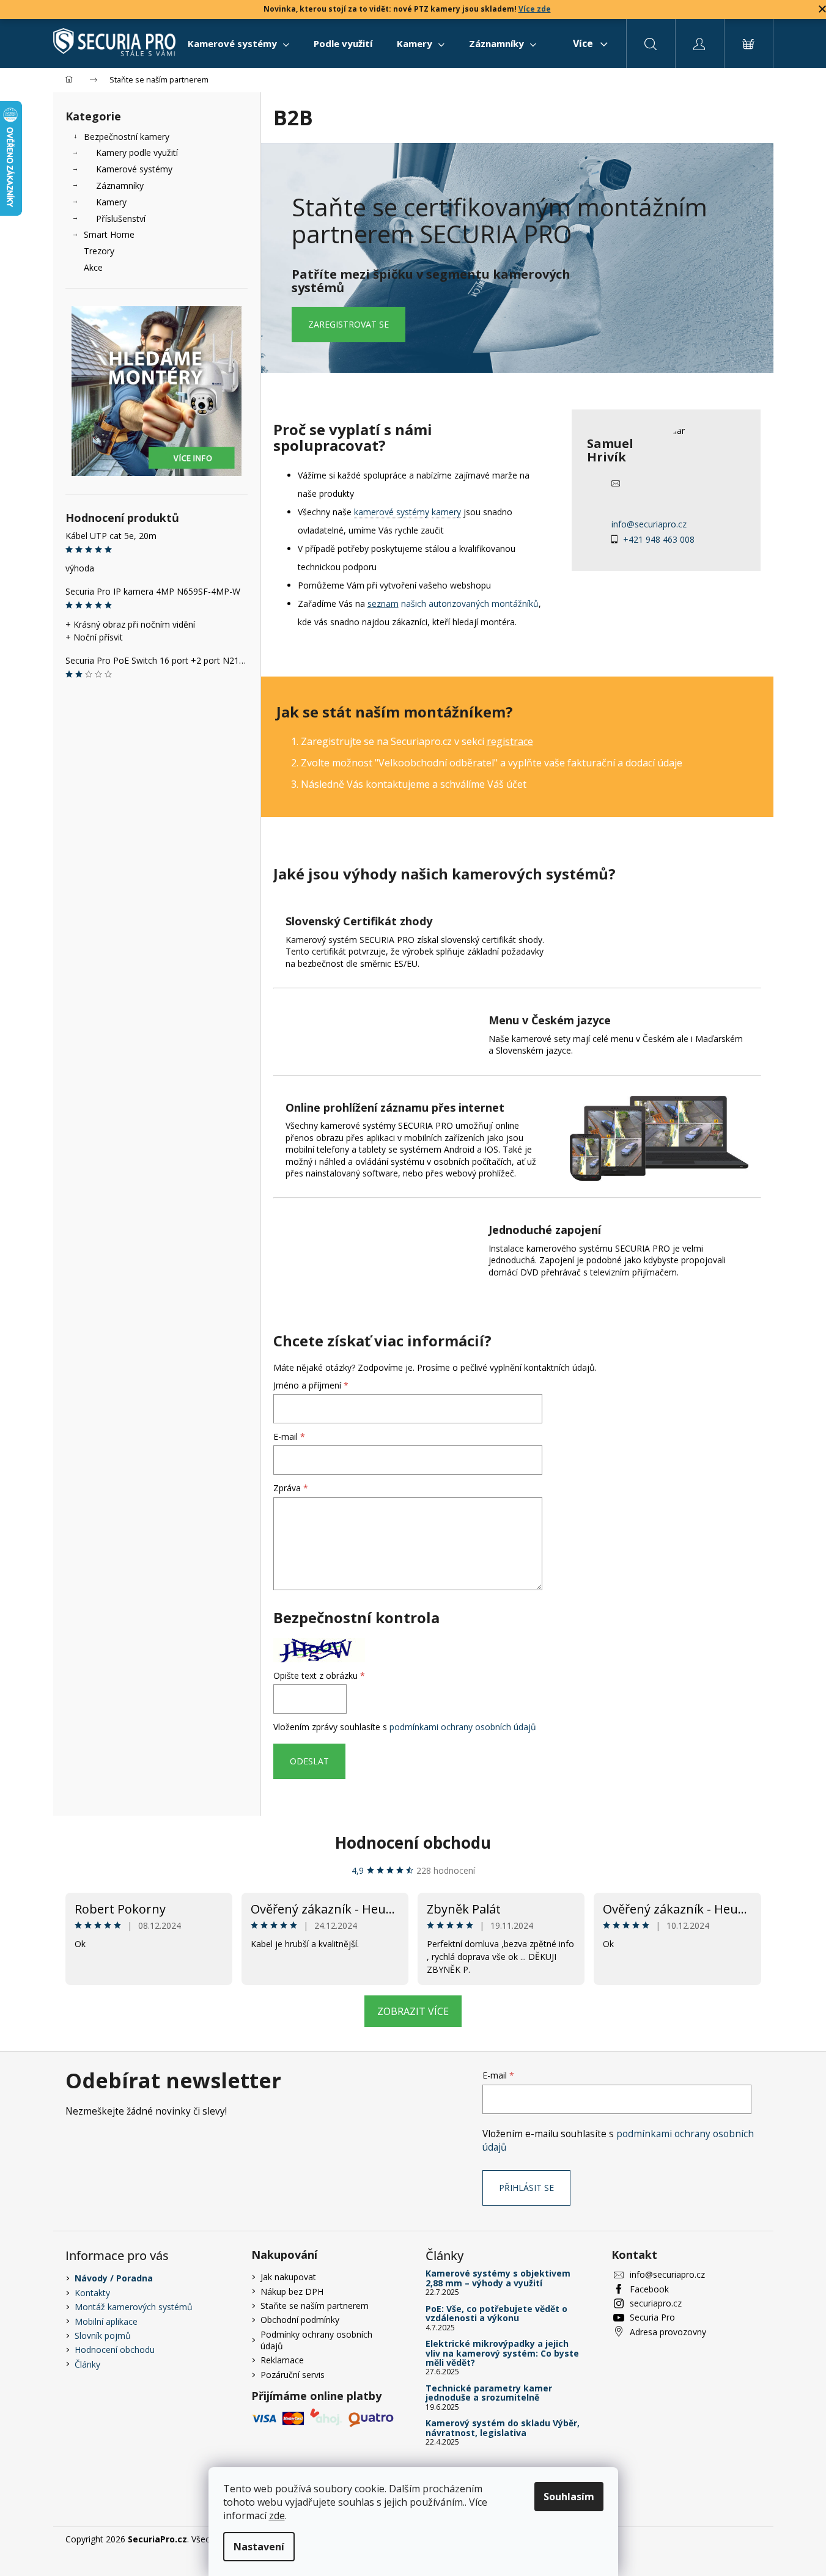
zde (277, 2515)
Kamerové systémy (134, 169)
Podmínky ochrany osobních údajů (316, 2340)
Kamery (111, 202)
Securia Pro (652, 2317)
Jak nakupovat (288, 2277)
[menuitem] (238, 43)
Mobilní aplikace (106, 2321)
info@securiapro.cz (649, 524)
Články (87, 2364)
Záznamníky (120, 185)
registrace (510, 741)
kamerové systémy (392, 512)
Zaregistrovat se (348, 324)
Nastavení (259, 2547)
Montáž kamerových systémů (134, 2307)
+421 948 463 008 (659, 539)
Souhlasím (569, 2497)
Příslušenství (121, 218)
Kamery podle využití (137, 152)
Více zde (535, 9)
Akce (93, 267)
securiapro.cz (656, 2303)
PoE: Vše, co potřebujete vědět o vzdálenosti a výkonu (496, 2314)
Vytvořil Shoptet (730, 2539)
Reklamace (282, 2360)
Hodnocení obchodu (413, 1843)
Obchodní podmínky (300, 2320)
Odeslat (309, 1761)
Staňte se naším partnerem (315, 2306)
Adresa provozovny (668, 2332)
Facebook (649, 2289)
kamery (446, 512)
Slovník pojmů (103, 2336)
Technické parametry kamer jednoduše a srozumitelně (489, 2393)
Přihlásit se (526, 2188)
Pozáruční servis (293, 2375)
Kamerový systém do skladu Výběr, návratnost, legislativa (503, 2428)
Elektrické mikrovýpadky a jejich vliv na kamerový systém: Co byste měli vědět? (502, 2353)
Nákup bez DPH (292, 2292)
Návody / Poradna (114, 2278)
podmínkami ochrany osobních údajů (463, 1727)
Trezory (99, 251)
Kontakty (92, 2293)
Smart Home (109, 234)
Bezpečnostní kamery (127, 137)
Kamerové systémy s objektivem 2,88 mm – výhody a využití (498, 2278)
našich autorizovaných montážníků (453, 604)
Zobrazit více (413, 2011)
